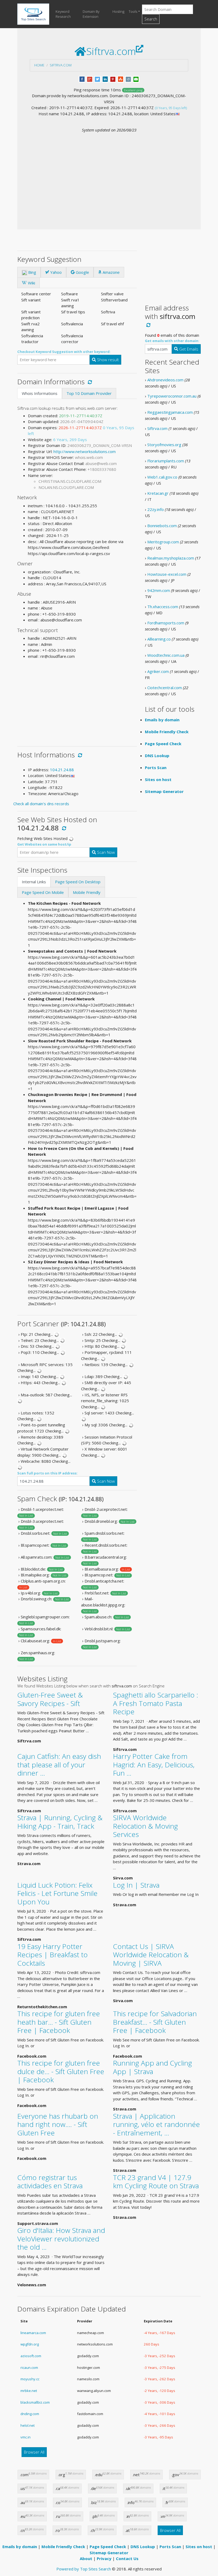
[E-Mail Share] (136, 79)
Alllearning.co (159, 639)
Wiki (31, 283)
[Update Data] (89, 382)
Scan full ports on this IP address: (47, 1473)
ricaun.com (29, 2368)
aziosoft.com (31, 2356)
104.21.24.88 (62, 770)
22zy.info (156, 509)
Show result (107, 360)
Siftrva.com (61, 65)
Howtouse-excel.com (167, 574)
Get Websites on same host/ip (44, 844)
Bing (32, 272)
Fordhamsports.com (166, 623)
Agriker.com (158, 671)
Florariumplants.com (166, 461)
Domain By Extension (91, 14)
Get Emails (188, 349)
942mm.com (159, 590)
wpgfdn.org (30, 2344)
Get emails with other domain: (172, 341)
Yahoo (55, 272)
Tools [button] (133, 11)
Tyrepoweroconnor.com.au (172, 396)
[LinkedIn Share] (105, 79)
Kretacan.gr (158, 493)
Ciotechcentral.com (165, 688)
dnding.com (30, 2414)
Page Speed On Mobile (43, 892)
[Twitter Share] (97, 79)
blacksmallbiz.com (35, 2402)
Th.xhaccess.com (163, 607)
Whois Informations (40, 393)
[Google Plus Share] (90, 79)
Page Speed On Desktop (78, 882)
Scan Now (105, 852)
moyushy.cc (30, 2379)
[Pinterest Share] (113, 79)
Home (39, 65)
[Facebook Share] (82, 79)
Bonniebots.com (162, 526)
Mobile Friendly (87, 892)
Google (82, 272)
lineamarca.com (33, 2333)
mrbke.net (29, 2391)
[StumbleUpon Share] (121, 79)
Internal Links (34, 882)
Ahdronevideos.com (165, 380)
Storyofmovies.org (164, 445)
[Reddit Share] (128, 79)
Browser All (34, 2452)
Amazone (111, 272)
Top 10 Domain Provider (89, 393)
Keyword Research (63, 14)
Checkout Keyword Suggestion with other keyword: (64, 352)
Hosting (118, 11)
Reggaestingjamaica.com (170, 412)
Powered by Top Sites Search (84, 2569)
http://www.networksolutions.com (85, 451)
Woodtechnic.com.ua (166, 655)
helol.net (28, 2425)
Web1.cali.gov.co (162, 477)
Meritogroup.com (163, 542)
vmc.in (26, 2437)
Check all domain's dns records (41, 804)
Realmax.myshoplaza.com (171, 558)
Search (151, 19)
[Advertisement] (109, 173)
